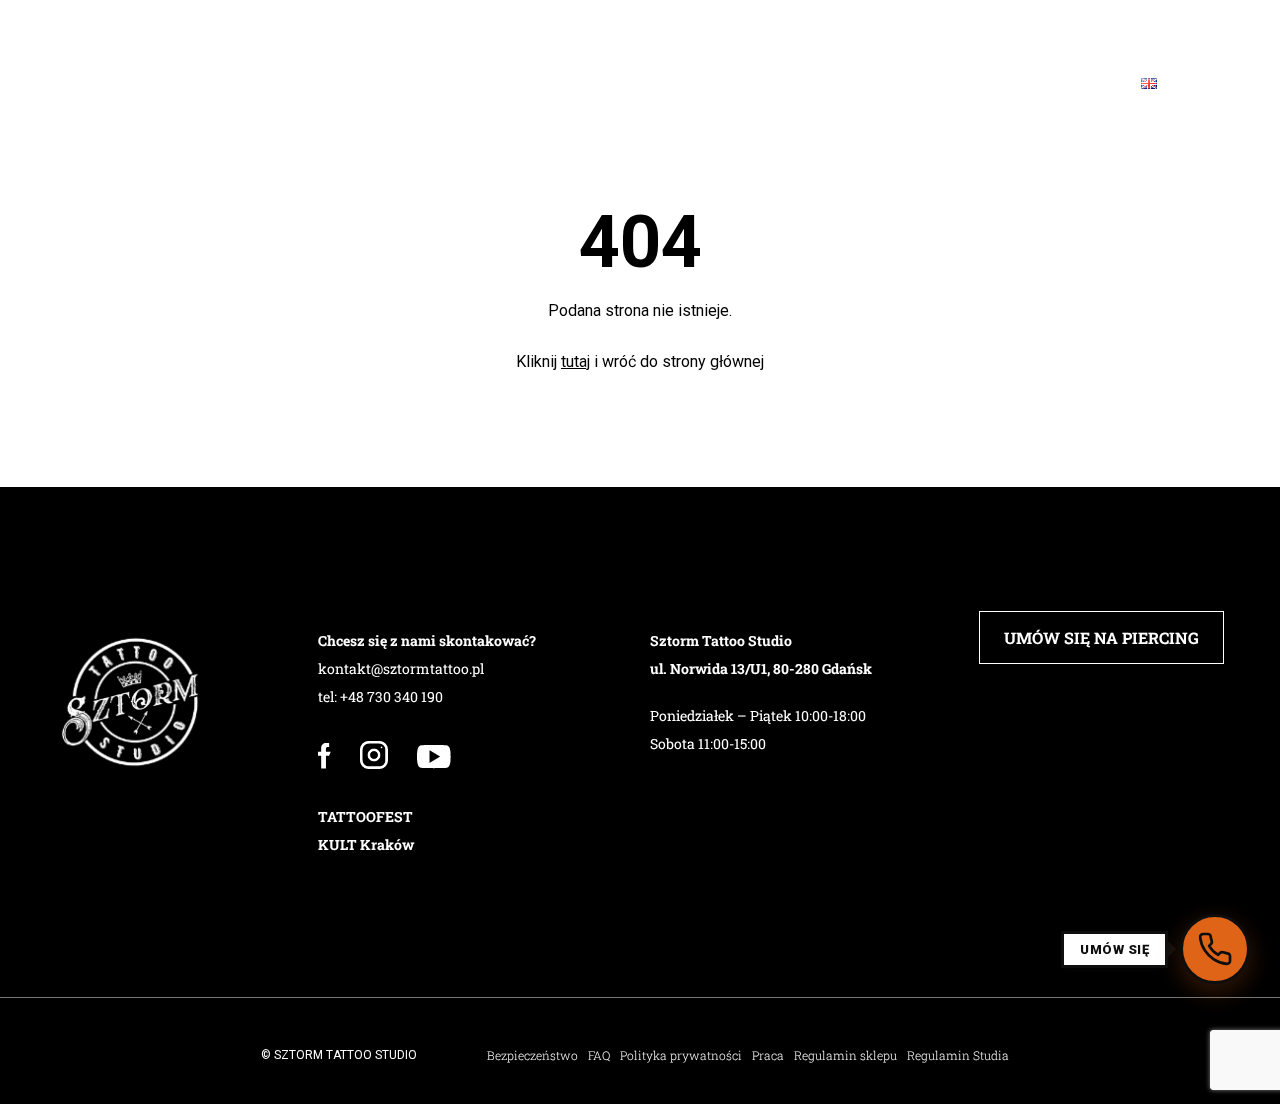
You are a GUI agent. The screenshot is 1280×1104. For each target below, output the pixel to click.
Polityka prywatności (681, 1055)
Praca (768, 1055)
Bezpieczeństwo (532, 1055)
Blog (952, 83)
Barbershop (499, 83)
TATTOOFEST (365, 816)
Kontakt (1055, 83)
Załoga (256, 83)
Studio (151, 83)
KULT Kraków (366, 844)
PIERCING (367, 83)
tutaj (575, 361)
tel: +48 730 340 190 (380, 696)
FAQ (870, 83)
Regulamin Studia (958, 1055)
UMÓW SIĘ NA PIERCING (1101, 637)
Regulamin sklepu (845, 1055)
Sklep (784, 83)
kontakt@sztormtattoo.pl (401, 668)
